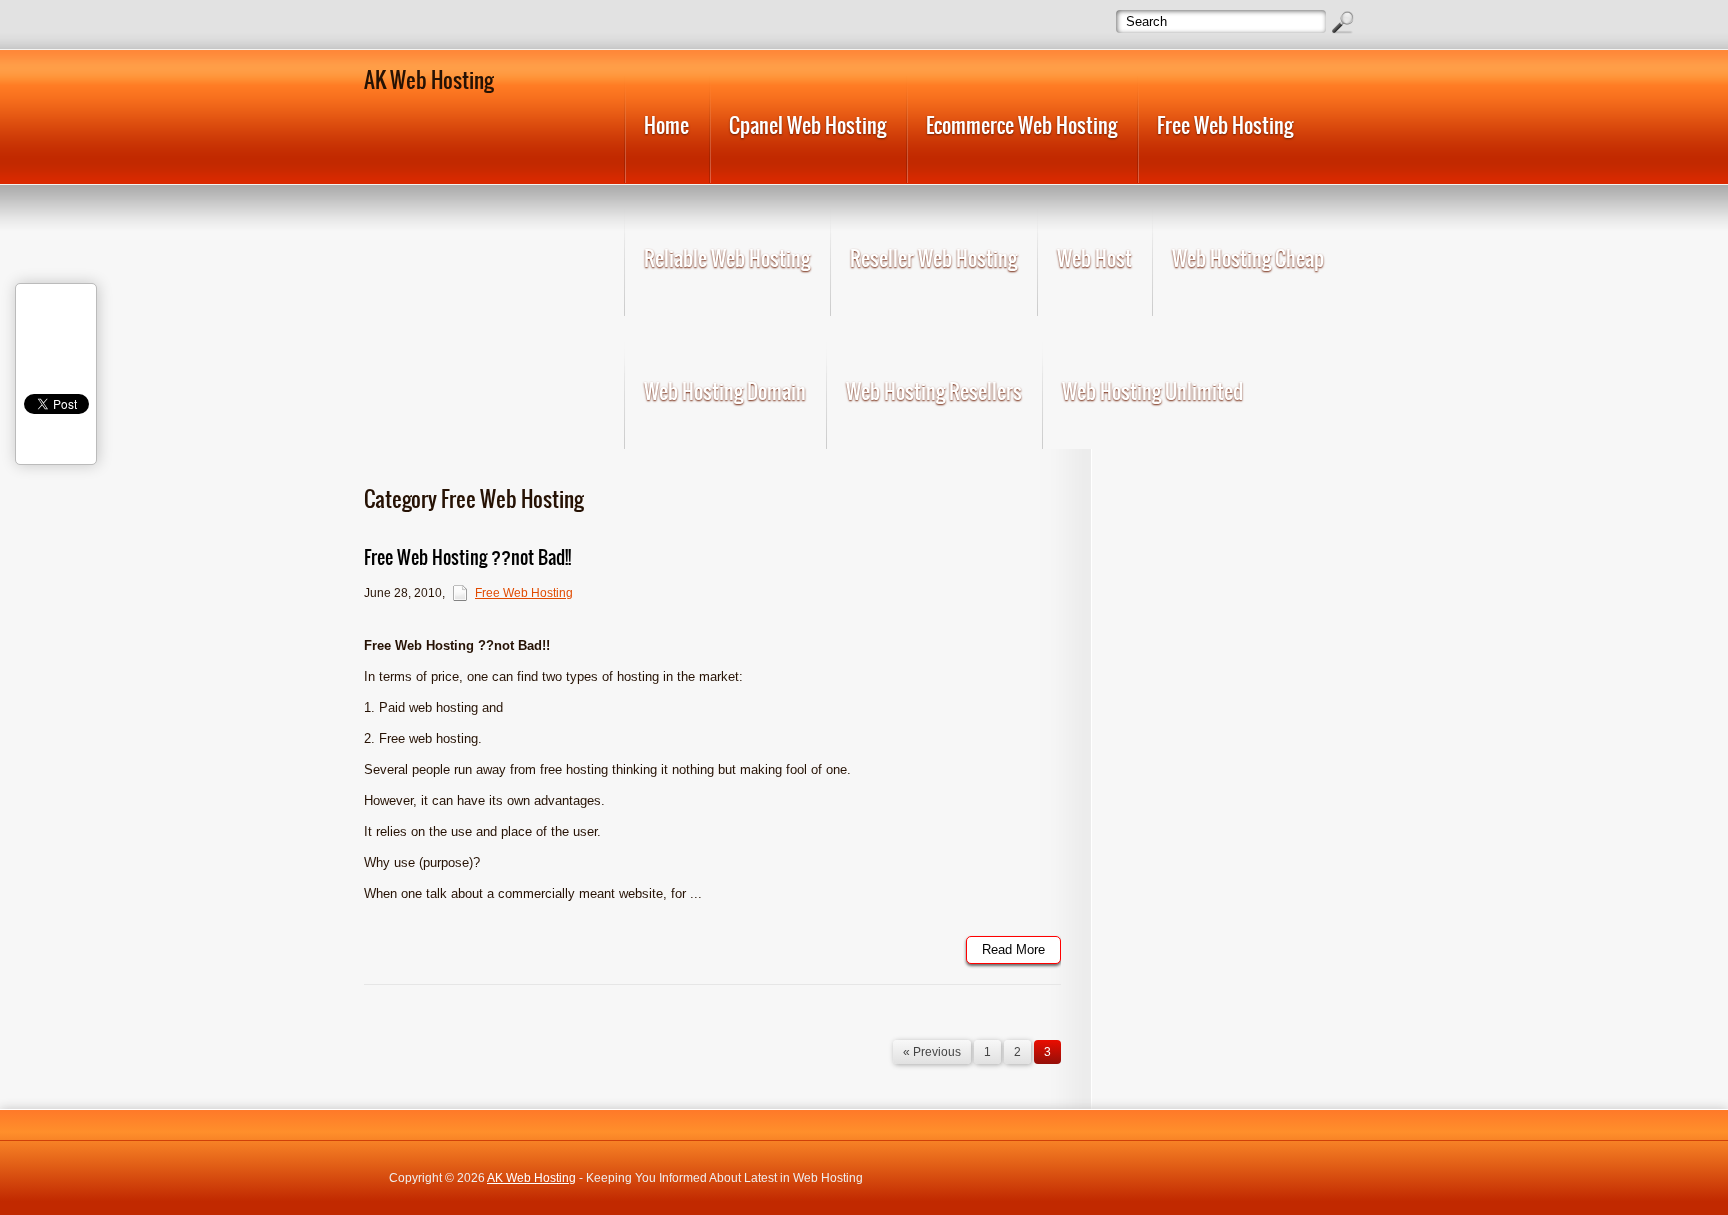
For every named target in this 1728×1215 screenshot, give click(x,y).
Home (666, 125)
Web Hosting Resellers (934, 391)
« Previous (932, 1052)
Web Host (1094, 258)
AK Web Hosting (531, 1178)
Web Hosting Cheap (1248, 258)
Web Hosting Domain (725, 391)
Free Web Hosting (1225, 125)
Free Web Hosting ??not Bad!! (467, 557)
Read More (1013, 949)
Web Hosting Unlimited (1152, 391)
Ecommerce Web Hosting (1021, 125)
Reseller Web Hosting (933, 258)
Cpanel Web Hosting (807, 125)
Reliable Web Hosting (727, 258)
